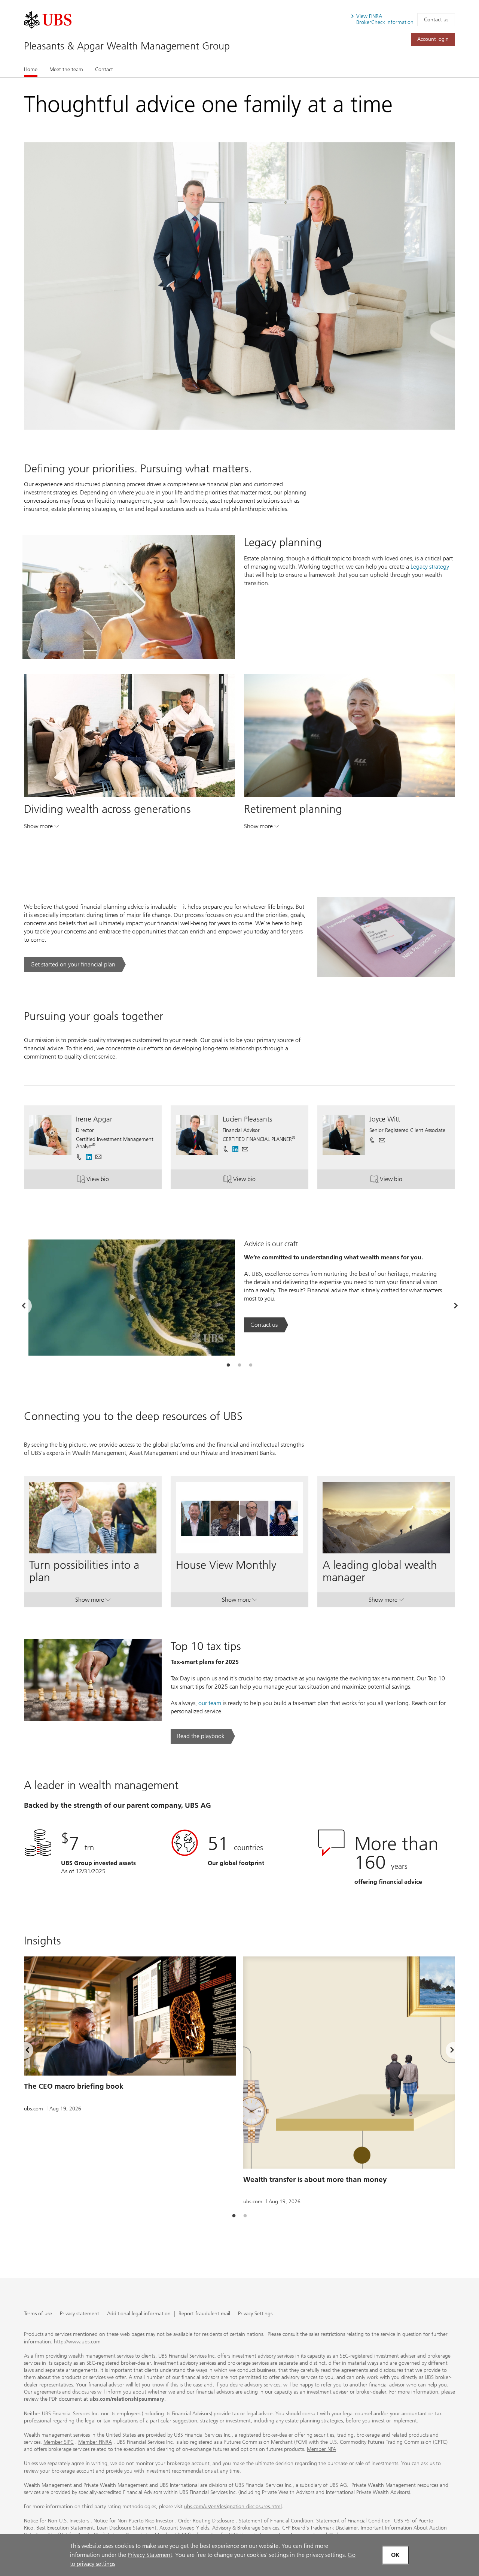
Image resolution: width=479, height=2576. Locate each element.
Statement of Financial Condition (276, 2521)
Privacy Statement (150, 2555)
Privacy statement (80, 2314)
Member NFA (321, 2449)
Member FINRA (95, 2442)
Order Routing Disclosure (206, 2521)
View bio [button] (107, 1181)
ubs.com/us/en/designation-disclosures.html (233, 2507)
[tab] (228, 1365)
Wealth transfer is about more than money (315, 2180)
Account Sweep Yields (184, 2528)
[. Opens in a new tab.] (48, 20)
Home (31, 69)
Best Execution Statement (65, 2528)
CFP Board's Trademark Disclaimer (320, 2528)
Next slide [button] (446, 2052)
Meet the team (66, 69)
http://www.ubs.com (77, 2342)
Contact (104, 69)
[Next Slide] (456, 1306)
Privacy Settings (255, 2314)
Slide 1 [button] (228, 1365)
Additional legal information (139, 2314)
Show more (42, 828)
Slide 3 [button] (251, 1365)
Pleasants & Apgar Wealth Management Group (127, 46)
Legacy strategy (430, 567)
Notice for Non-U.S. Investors (57, 2521)
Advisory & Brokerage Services (246, 2528)
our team (210, 1703)
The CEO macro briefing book (74, 2086)
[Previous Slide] (23, 1306)
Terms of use (38, 2314)
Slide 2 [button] (239, 1365)
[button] (98, 1157)
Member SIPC (59, 2442)
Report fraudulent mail (204, 2314)
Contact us (436, 20)
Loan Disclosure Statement (127, 2528)
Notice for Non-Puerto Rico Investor (134, 2521)
